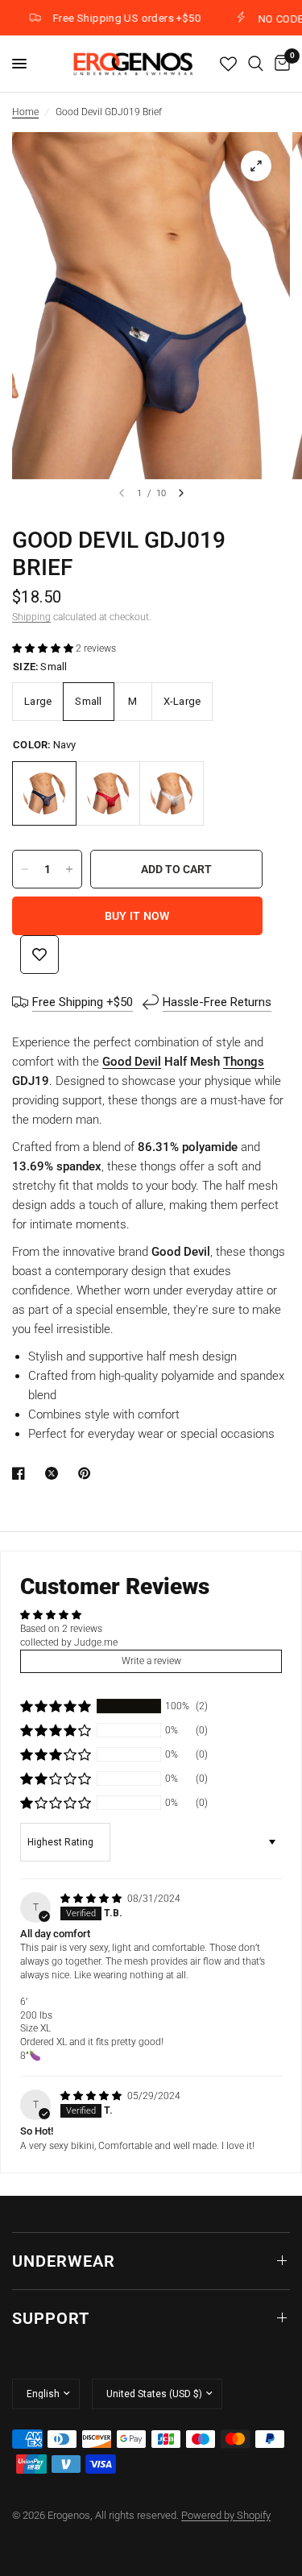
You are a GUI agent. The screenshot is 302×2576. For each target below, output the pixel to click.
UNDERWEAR (64, 2261)
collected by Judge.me (69, 1642)
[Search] (256, 64)
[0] (279, 64)
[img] (92, 1899)
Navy (44, 793)
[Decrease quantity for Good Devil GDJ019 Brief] (25, 869)
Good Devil (132, 1062)
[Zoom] (256, 166)
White (172, 793)
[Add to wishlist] (39, 955)
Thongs (244, 1062)
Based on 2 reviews (61, 1629)
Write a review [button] (151, 1661)
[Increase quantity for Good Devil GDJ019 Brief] (69, 869)
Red (108, 793)
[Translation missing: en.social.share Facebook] (22, 1473)
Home (25, 112)
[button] (44, 648)
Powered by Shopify (226, 2515)
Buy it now (137, 916)
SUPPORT (51, 2318)
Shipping (31, 617)
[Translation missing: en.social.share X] (55, 1473)
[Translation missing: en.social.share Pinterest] (88, 1473)
